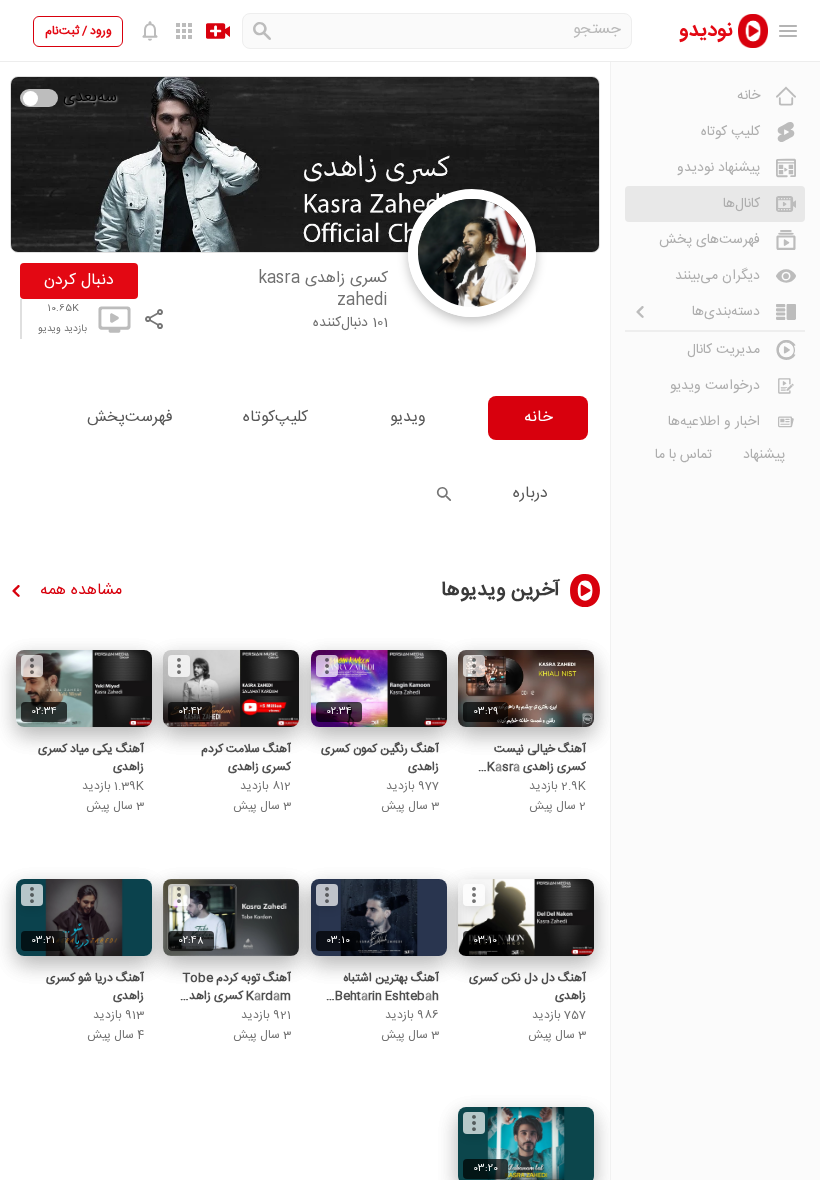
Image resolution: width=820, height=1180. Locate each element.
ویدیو (408, 417)
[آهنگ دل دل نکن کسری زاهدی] (526, 917)
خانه (538, 417)
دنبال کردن (79, 280)
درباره (530, 493)
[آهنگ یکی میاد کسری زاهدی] (84, 688)
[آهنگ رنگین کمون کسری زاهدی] (379, 688)
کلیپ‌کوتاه (275, 417)
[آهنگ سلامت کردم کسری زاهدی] (231, 688)
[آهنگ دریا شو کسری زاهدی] (84, 917)
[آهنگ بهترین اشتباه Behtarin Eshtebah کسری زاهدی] (379, 917)
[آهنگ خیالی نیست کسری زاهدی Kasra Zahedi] (526, 688)
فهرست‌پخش (130, 417)
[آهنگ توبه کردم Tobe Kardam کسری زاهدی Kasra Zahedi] (231, 917)
